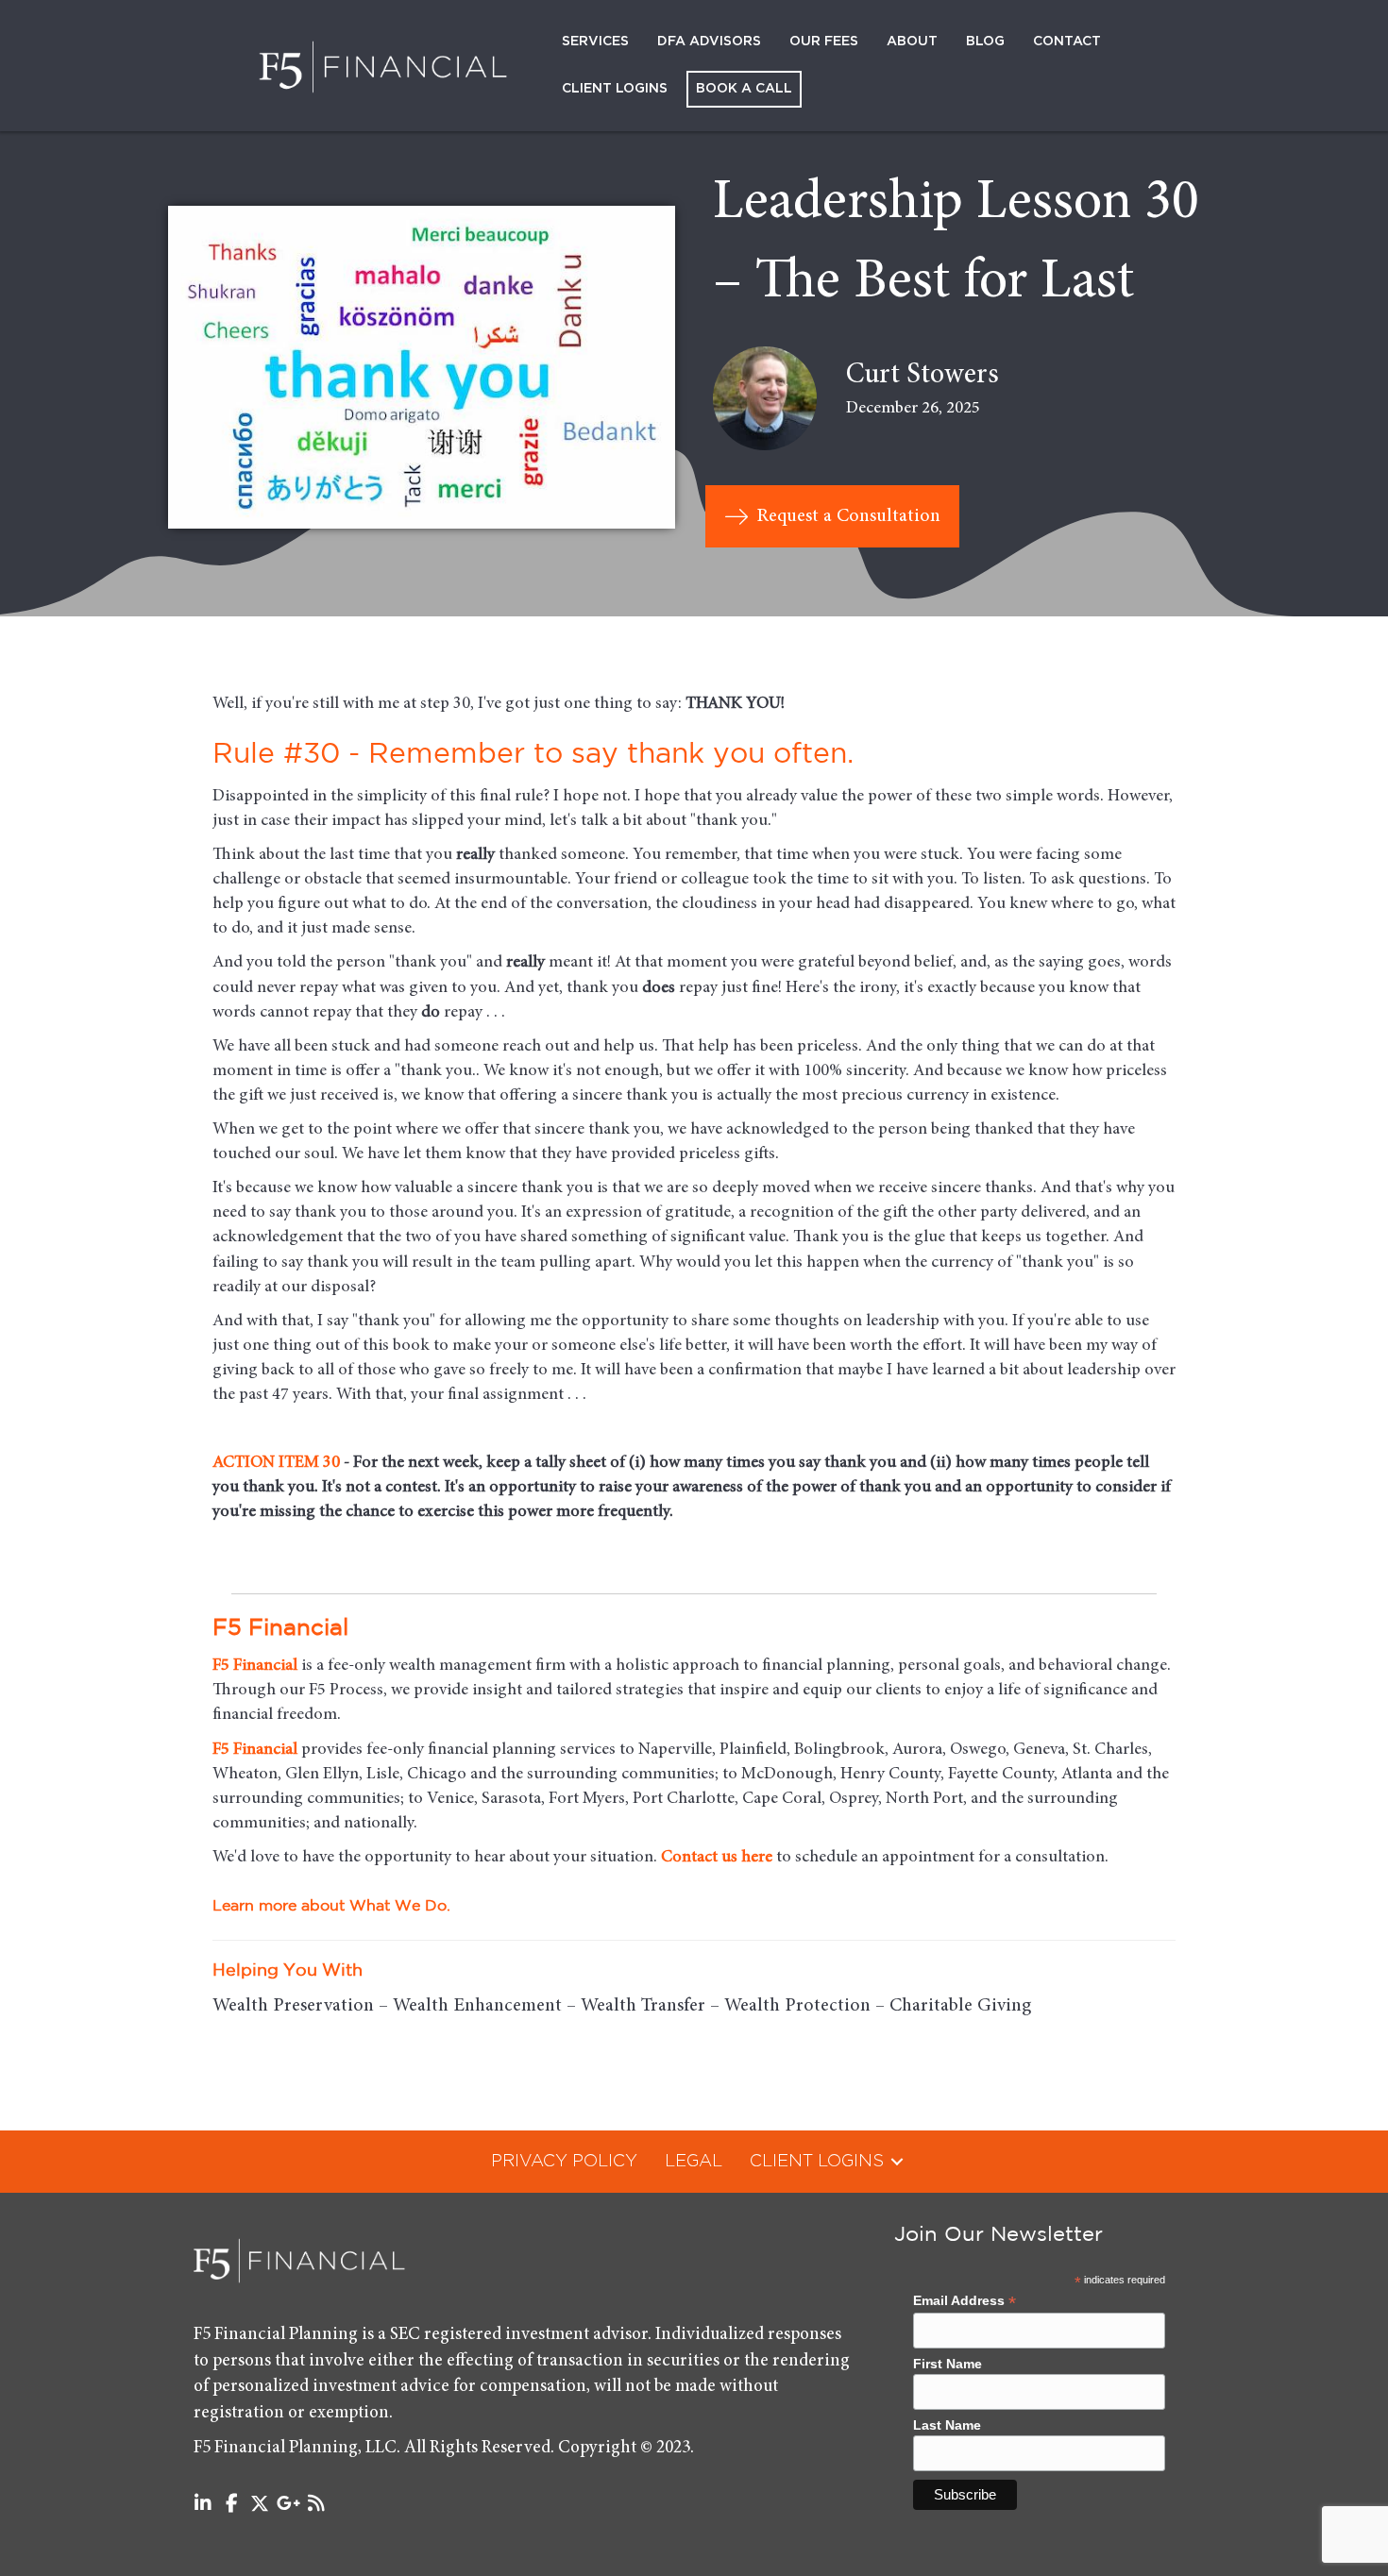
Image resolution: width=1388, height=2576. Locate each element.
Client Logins (615, 89)
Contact (1067, 42)
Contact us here (717, 1858)
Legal (694, 2162)
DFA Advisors (709, 42)
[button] (897, 2162)
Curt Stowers (923, 376)
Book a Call (744, 89)
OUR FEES (824, 42)
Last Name (947, 2425)
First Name (948, 2364)
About (912, 42)
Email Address (965, 2301)
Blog (985, 42)
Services (595, 42)
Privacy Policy (564, 2162)
